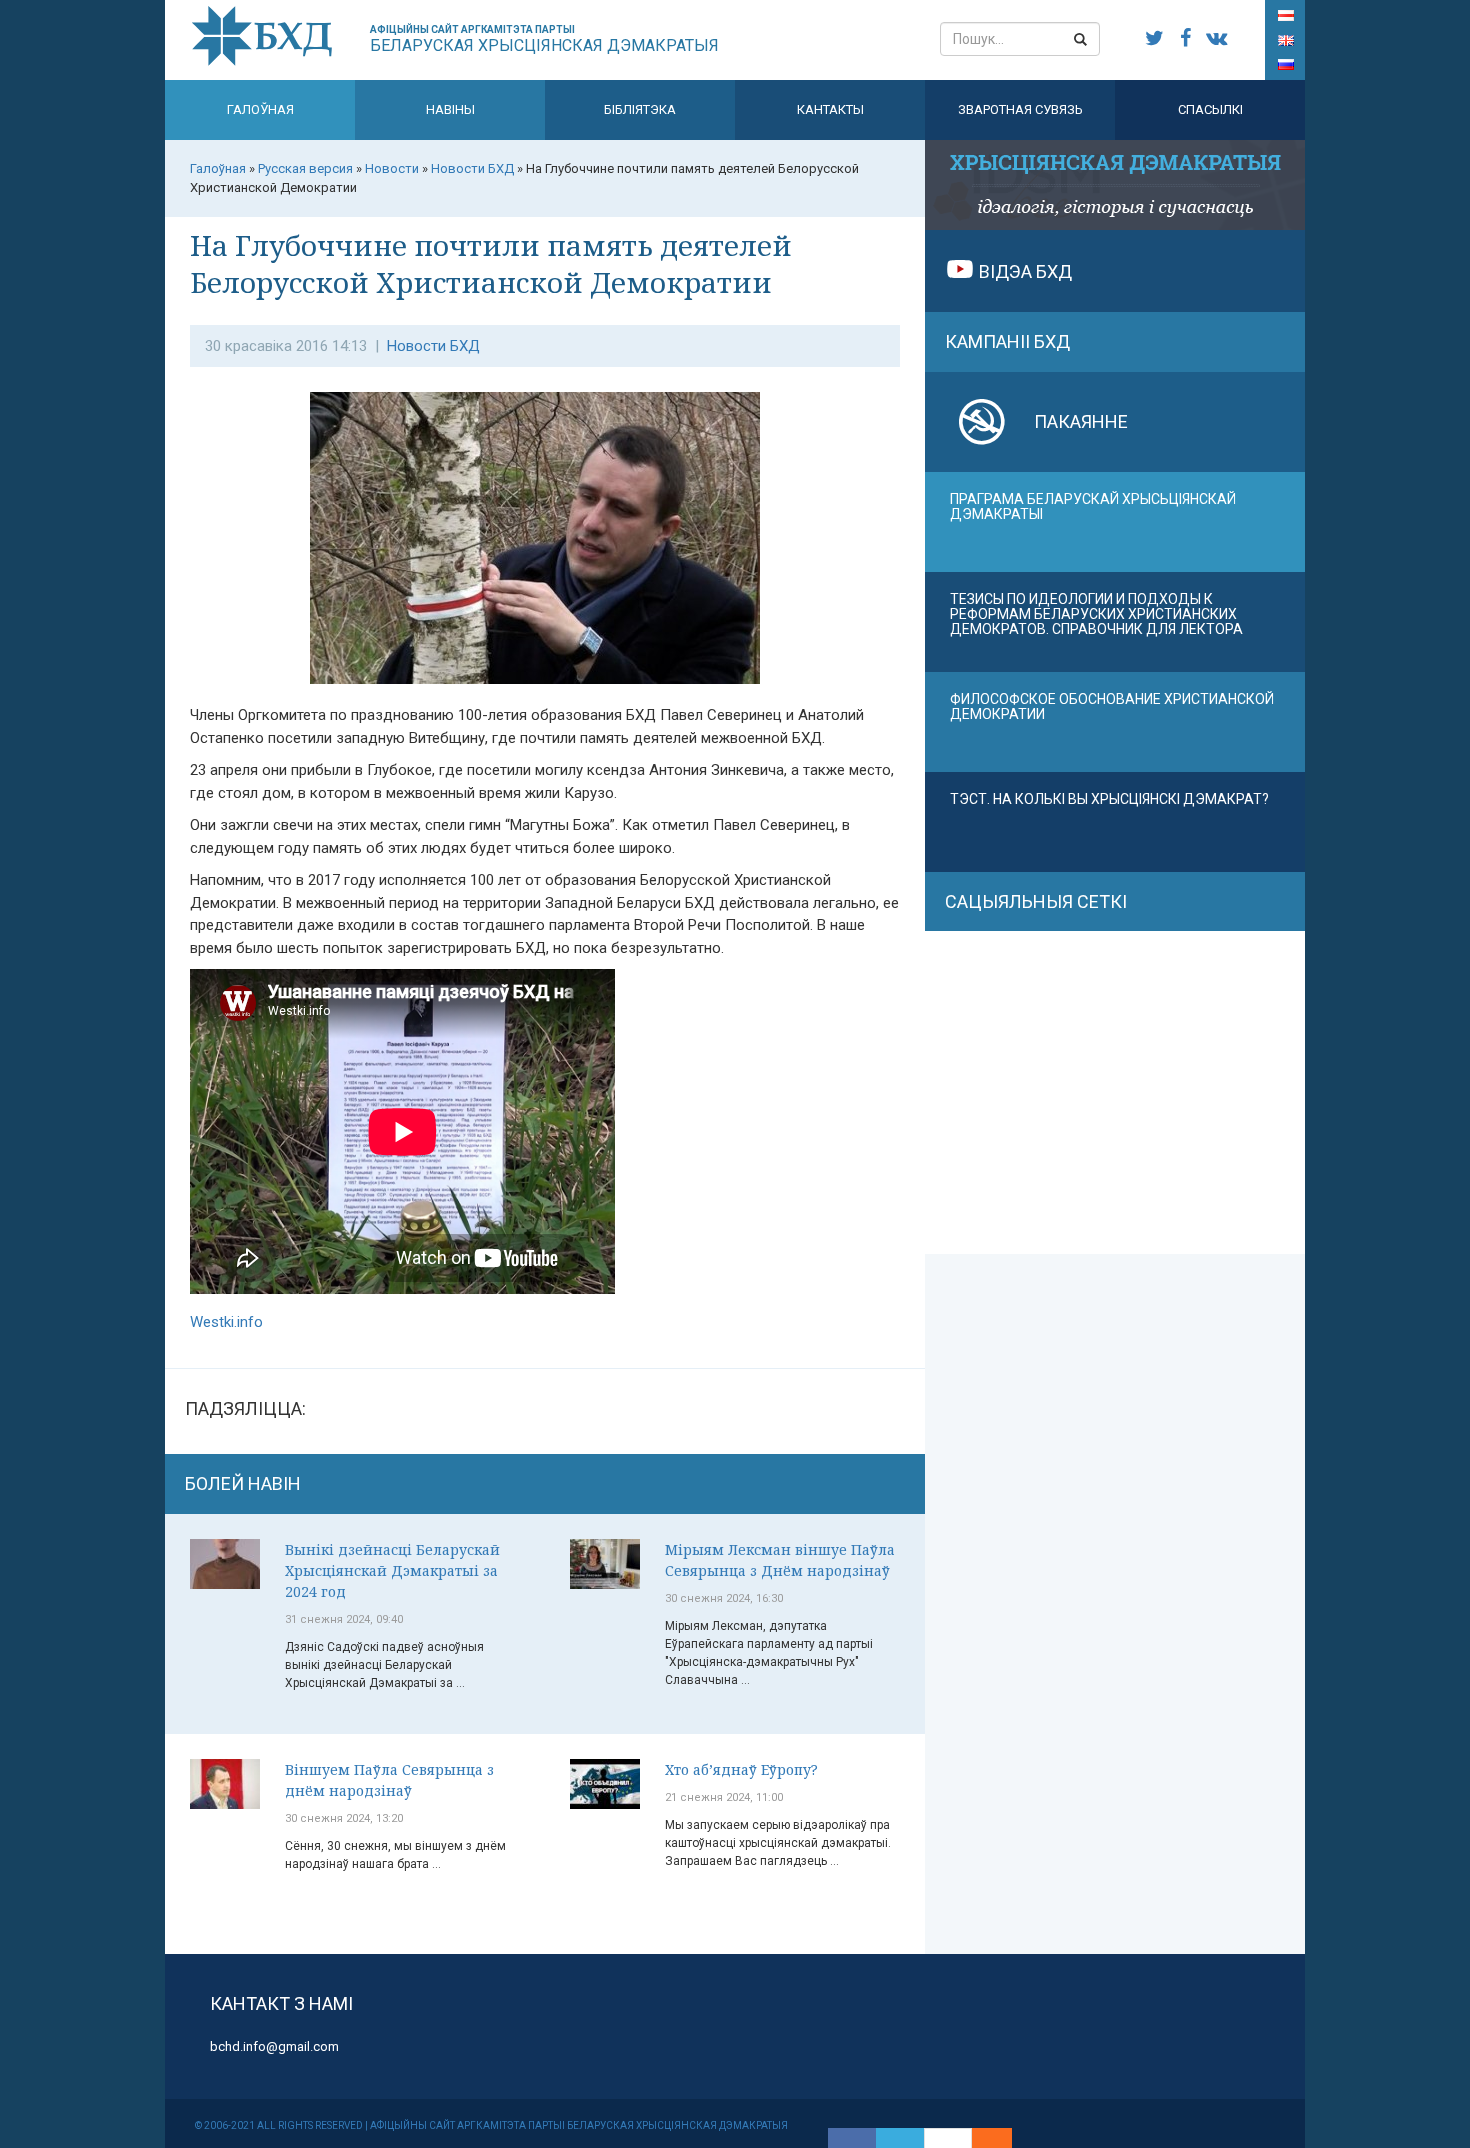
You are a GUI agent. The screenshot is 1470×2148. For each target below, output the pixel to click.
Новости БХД (433, 346)
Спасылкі (1210, 109)
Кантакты (830, 109)
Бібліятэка (640, 109)
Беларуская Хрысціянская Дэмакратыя (544, 39)
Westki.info (226, 1322)
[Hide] (1002, 2138)
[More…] (982, 2138)
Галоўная (260, 109)
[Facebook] (852, 2138)
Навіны (450, 109)
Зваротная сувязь (1020, 109)
